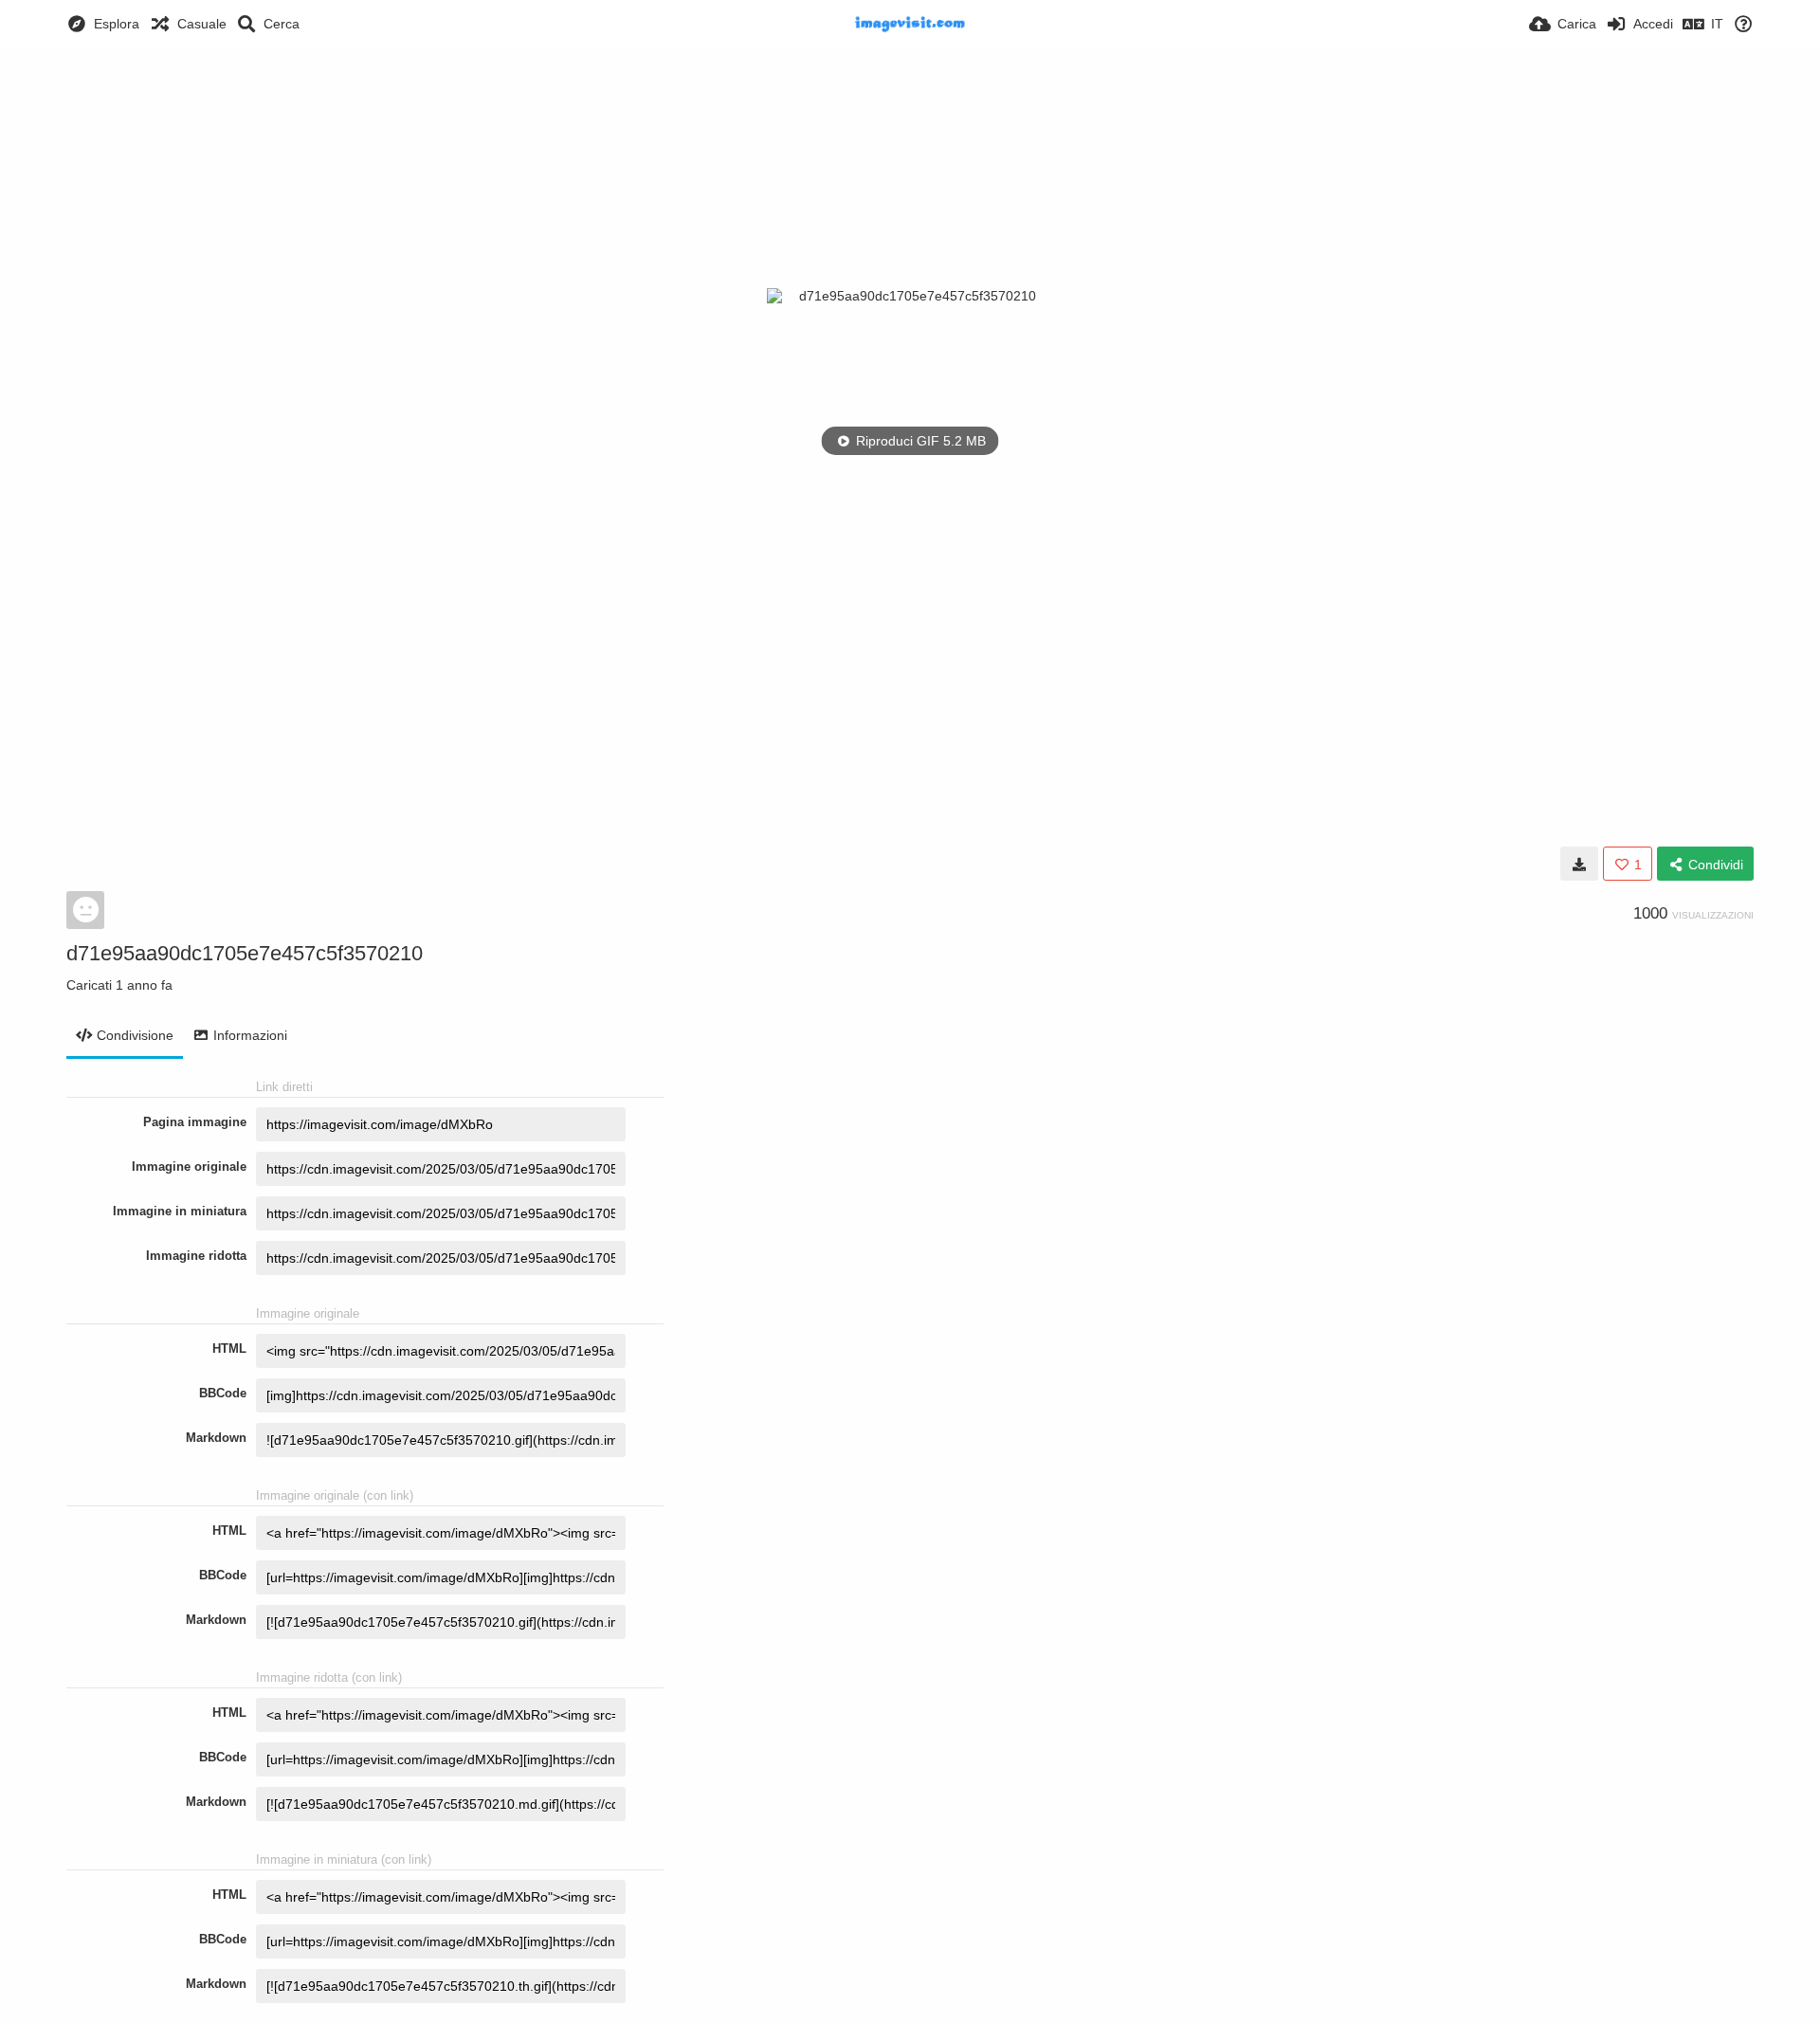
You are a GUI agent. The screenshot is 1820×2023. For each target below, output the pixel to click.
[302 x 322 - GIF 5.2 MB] (1579, 864)
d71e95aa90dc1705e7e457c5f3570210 (245, 953)
